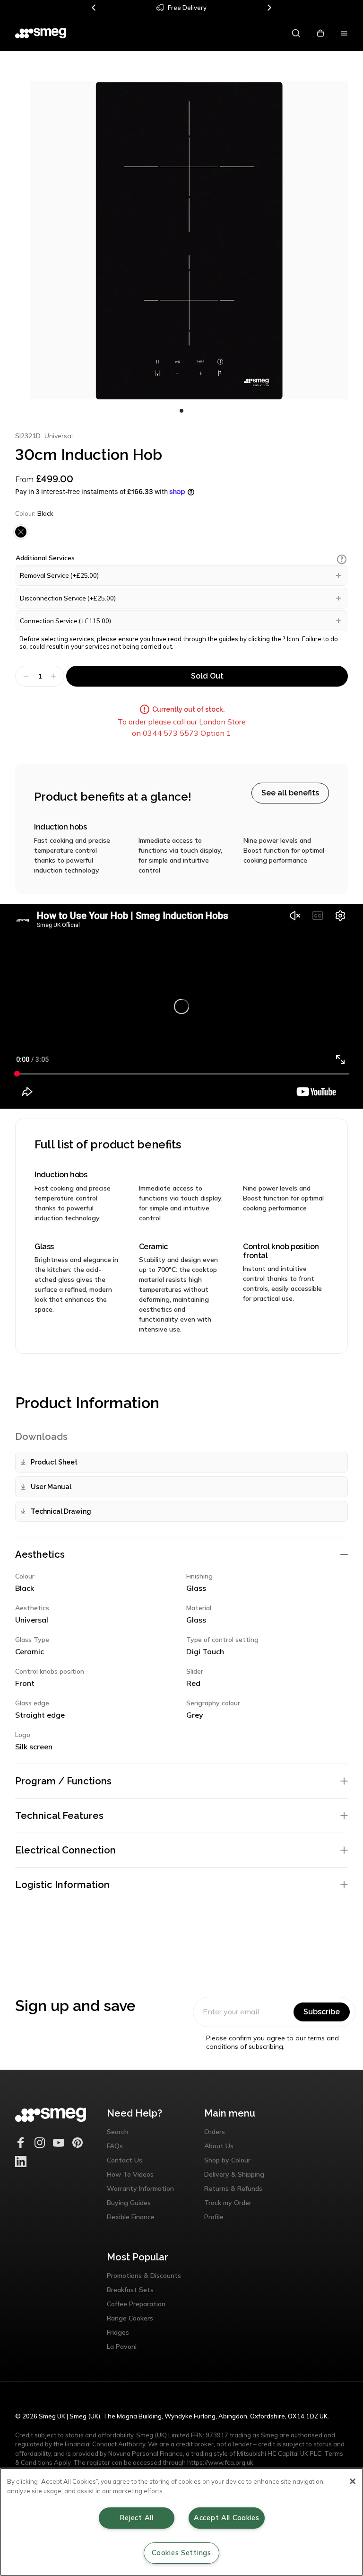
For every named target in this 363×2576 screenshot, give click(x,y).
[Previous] (94, 8)
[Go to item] (181, 411)
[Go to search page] (296, 33)
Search (117, 2132)
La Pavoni (122, 2347)
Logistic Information (62, 1885)
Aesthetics (40, 1554)
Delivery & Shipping (234, 2174)
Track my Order (228, 2203)
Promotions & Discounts (144, 2276)
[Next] (269, 8)
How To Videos (130, 2174)
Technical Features (59, 1816)
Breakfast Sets (130, 2290)
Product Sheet (54, 1462)
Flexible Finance (131, 2217)
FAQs (115, 2146)
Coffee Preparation (136, 2304)
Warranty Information (140, 2188)
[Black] (21, 532)
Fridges (118, 2332)
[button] (342, 559)
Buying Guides (129, 2203)
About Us (219, 2146)
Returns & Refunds (233, 2188)
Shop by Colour (227, 2160)
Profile (214, 2217)
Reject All (136, 2518)
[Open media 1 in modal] (189, 240)
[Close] (353, 2481)
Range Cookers (130, 2318)
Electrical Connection (65, 1850)
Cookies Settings (181, 2553)
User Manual (51, 1487)
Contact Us (125, 2160)
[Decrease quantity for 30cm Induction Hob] (25, 676)
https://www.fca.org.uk (220, 2462)
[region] (181, 2522)
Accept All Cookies (227, 2518)
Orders (215, 2132)
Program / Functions (63, 1781)
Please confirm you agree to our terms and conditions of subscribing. (272, 2042)
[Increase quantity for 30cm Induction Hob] (55, 676)
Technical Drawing (61, 1511)
